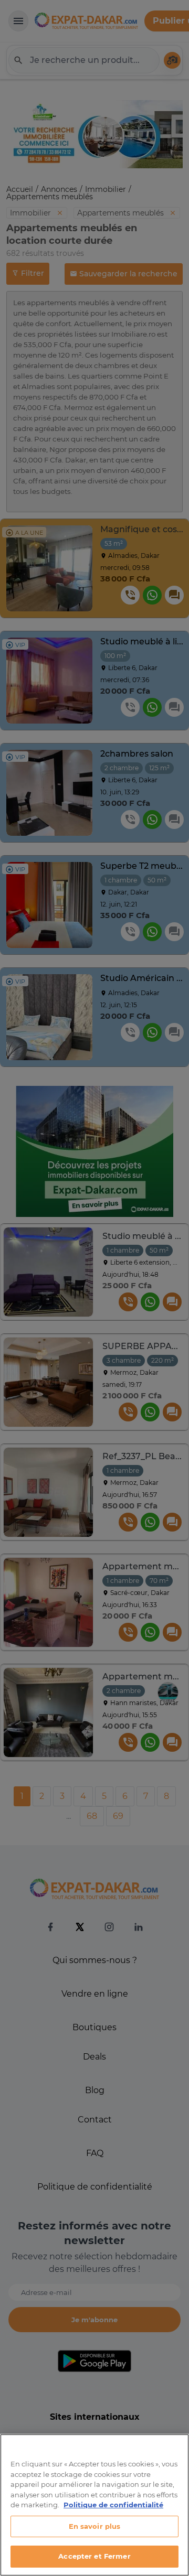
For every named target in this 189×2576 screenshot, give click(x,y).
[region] (94, 2505)
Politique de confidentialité (113, 2505)
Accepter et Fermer (94, 2556)
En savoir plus (95, 2526)
